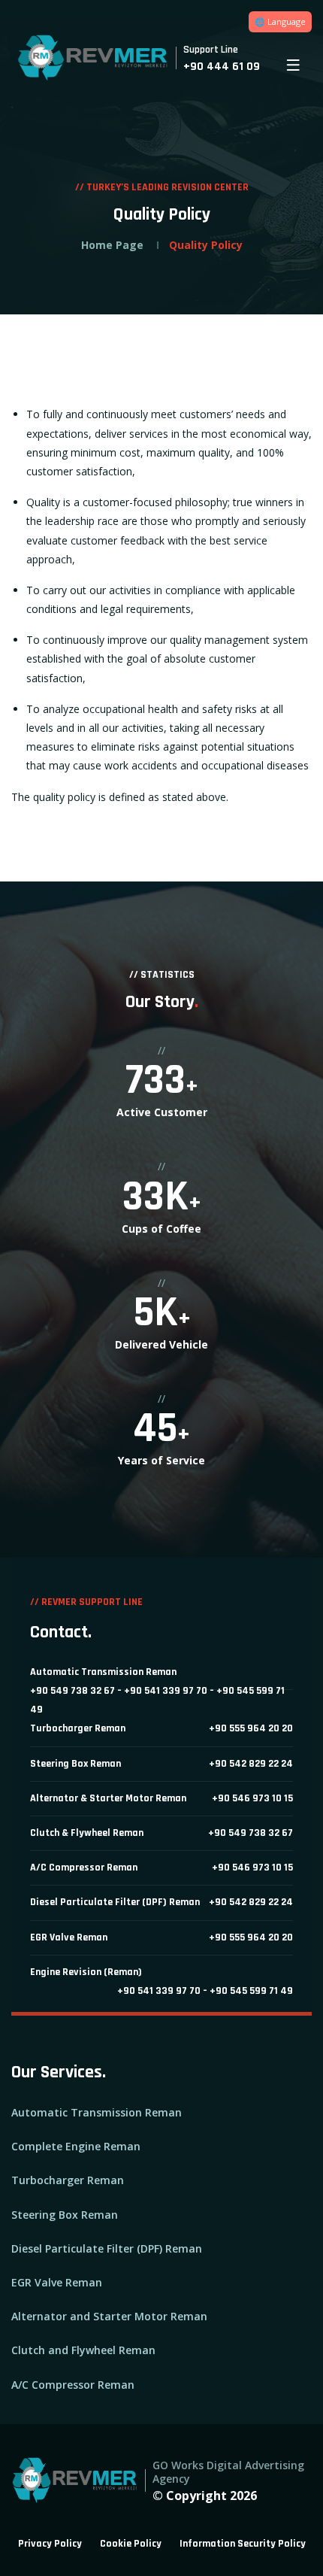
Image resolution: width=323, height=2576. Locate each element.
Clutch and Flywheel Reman (83, 2350)
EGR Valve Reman (57, 2282)
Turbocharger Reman (68, 2180)
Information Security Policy (243, 2544)
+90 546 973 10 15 (252, 1798)
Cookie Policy (131, 2544)
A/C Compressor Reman (73, 2385)
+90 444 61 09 (222, 67)
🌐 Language (280, 21)
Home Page (112, 245)
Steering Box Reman (65, 2215)
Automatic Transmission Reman (97, 2112)
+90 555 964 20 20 (251, 1728)
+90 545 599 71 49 (251, 1991)
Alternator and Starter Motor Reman (109, 2316)
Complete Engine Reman (76, 2146)
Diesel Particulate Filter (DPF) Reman (107, 2248)
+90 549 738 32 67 (72, 1691)
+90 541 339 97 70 (166, 1691)
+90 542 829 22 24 (251, 1764)
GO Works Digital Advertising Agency (228, 2472)
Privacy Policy (50, 2544)
